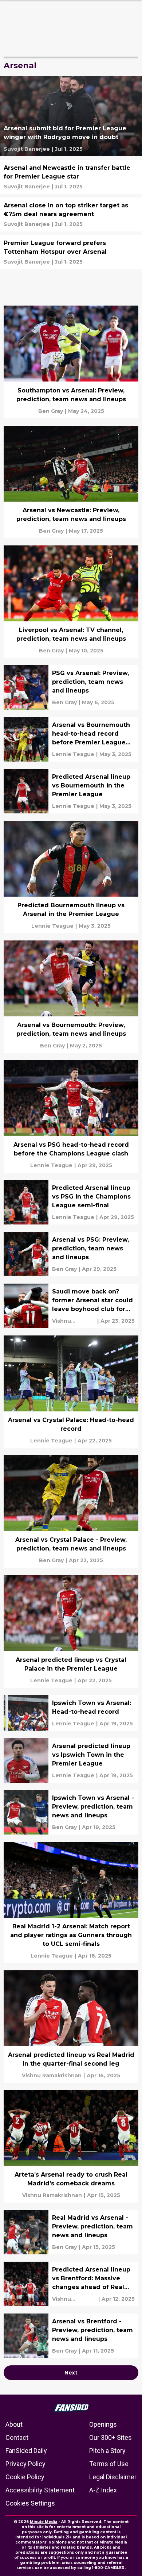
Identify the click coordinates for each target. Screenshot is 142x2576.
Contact (17, 2437)
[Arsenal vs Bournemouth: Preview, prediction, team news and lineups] (71, 997)
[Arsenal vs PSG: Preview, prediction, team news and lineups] (71, 1254)
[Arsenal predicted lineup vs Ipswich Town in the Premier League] (71, 1760)
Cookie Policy (25, 2477)
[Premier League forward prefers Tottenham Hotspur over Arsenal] (71, 252)
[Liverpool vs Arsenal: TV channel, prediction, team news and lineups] (71, 602)
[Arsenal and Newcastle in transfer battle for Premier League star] (71, 177)
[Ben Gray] (51, 411)
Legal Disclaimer (113, 2477)
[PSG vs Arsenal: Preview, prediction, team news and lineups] (71, 687)
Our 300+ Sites (111, 2437)
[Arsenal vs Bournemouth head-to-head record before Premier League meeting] (71, 739)
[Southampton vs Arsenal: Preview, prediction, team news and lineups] (71, 362)
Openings (103, 2424)
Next (71, 2373)
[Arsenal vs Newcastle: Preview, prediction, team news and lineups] (71, 482)
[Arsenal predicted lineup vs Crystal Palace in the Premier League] (71, 1631)
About (14, 2424)
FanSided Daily (26, 2451)
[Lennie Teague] (73, 754)
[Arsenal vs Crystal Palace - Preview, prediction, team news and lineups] (71, 1511)
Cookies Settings (30, 2503)
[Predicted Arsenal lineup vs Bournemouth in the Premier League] (71, 791)
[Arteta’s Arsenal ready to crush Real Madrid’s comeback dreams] (71, 2146)
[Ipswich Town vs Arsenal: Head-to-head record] (71, 1713)
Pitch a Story (107, 2451)
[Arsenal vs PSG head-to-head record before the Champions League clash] (71, 1116)
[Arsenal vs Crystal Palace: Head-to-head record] (71, 1392)
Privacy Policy (25, 2464)
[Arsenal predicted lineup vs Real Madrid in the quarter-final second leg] (71, 2027)
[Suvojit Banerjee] (27, 149)
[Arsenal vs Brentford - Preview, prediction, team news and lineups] (71, 2336)
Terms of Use (109, 2464)
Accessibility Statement (40, 2490)
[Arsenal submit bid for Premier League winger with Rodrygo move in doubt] (71, 116)
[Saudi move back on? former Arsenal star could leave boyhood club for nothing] (71, 1306)
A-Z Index (103, 2490)
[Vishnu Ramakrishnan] (74, 1321)
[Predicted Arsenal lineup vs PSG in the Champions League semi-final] (71, 1202)
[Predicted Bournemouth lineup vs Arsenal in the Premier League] (71, 877)
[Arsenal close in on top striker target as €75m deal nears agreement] (71, 214)
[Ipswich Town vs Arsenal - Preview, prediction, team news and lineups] (71, 1812)
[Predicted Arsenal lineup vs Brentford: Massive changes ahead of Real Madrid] (71, 2284)
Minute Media (44, 2522)
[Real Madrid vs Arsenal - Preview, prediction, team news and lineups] (71, 2232)
